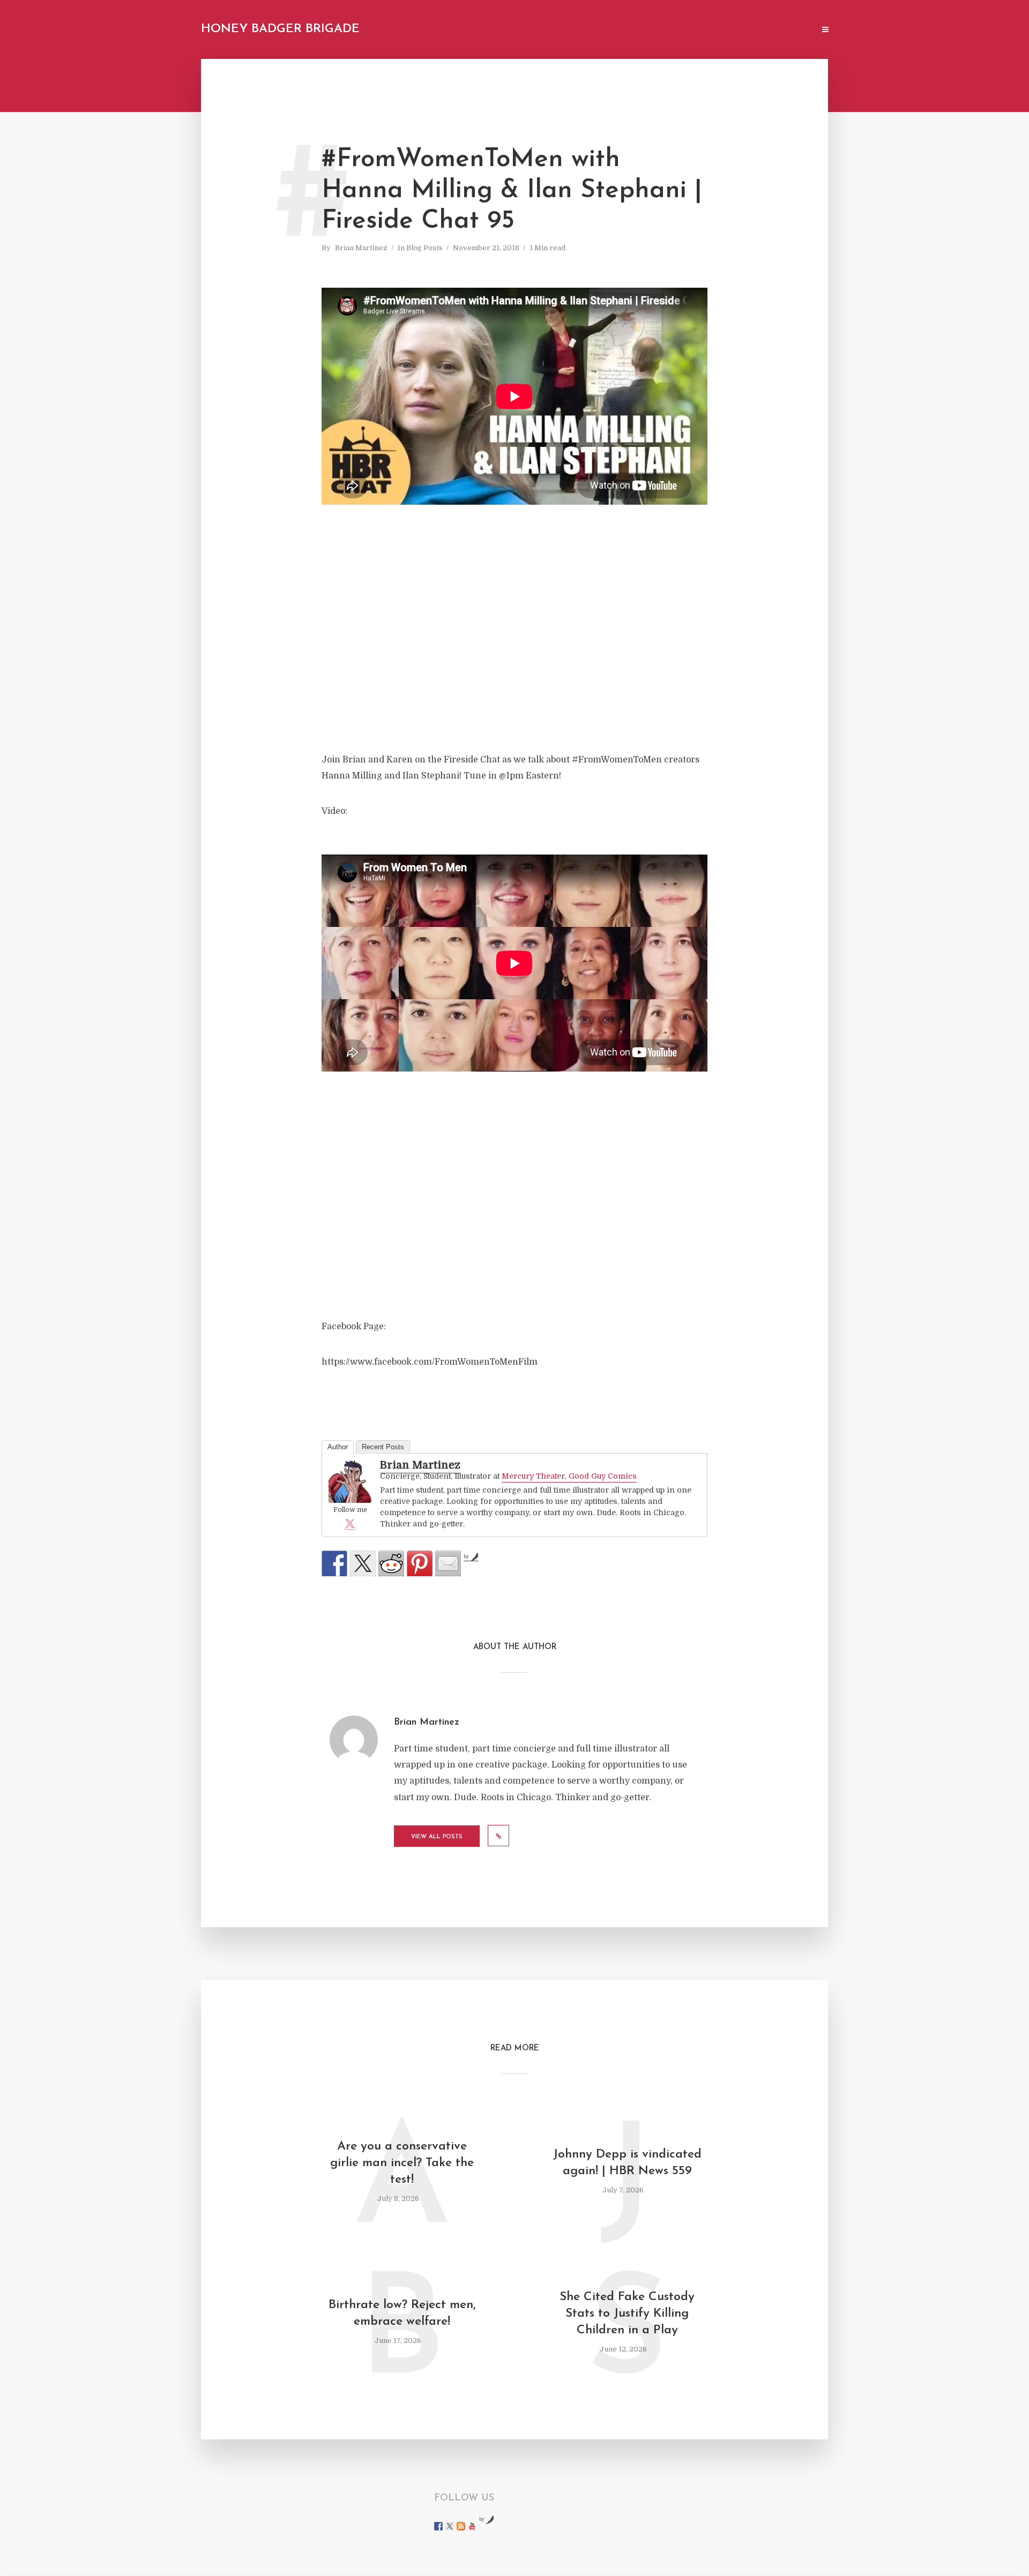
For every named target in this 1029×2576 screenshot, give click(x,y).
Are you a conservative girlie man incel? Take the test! (402, 2163)
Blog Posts (424, 248)
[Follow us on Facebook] (438, 2526)
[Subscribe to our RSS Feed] (461, 2526)
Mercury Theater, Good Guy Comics (569, 1476)
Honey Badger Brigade (280, 29)
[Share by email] (448, 1563)
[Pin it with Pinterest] (420, 1563)
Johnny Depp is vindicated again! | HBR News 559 (627, 2163)
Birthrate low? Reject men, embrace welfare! (402, 2313)
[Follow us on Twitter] (450, 2526)
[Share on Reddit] (391, 1563)
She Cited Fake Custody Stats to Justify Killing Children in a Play (627, 2314)
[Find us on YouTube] (472, 2526)
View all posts (437, 1837)
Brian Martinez (361, 248)
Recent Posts (383, 1447)
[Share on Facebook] (334, 1563)
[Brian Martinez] (350, 1482)
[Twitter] (350, 1523)
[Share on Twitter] (363, 1563)
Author (338, 1447)
